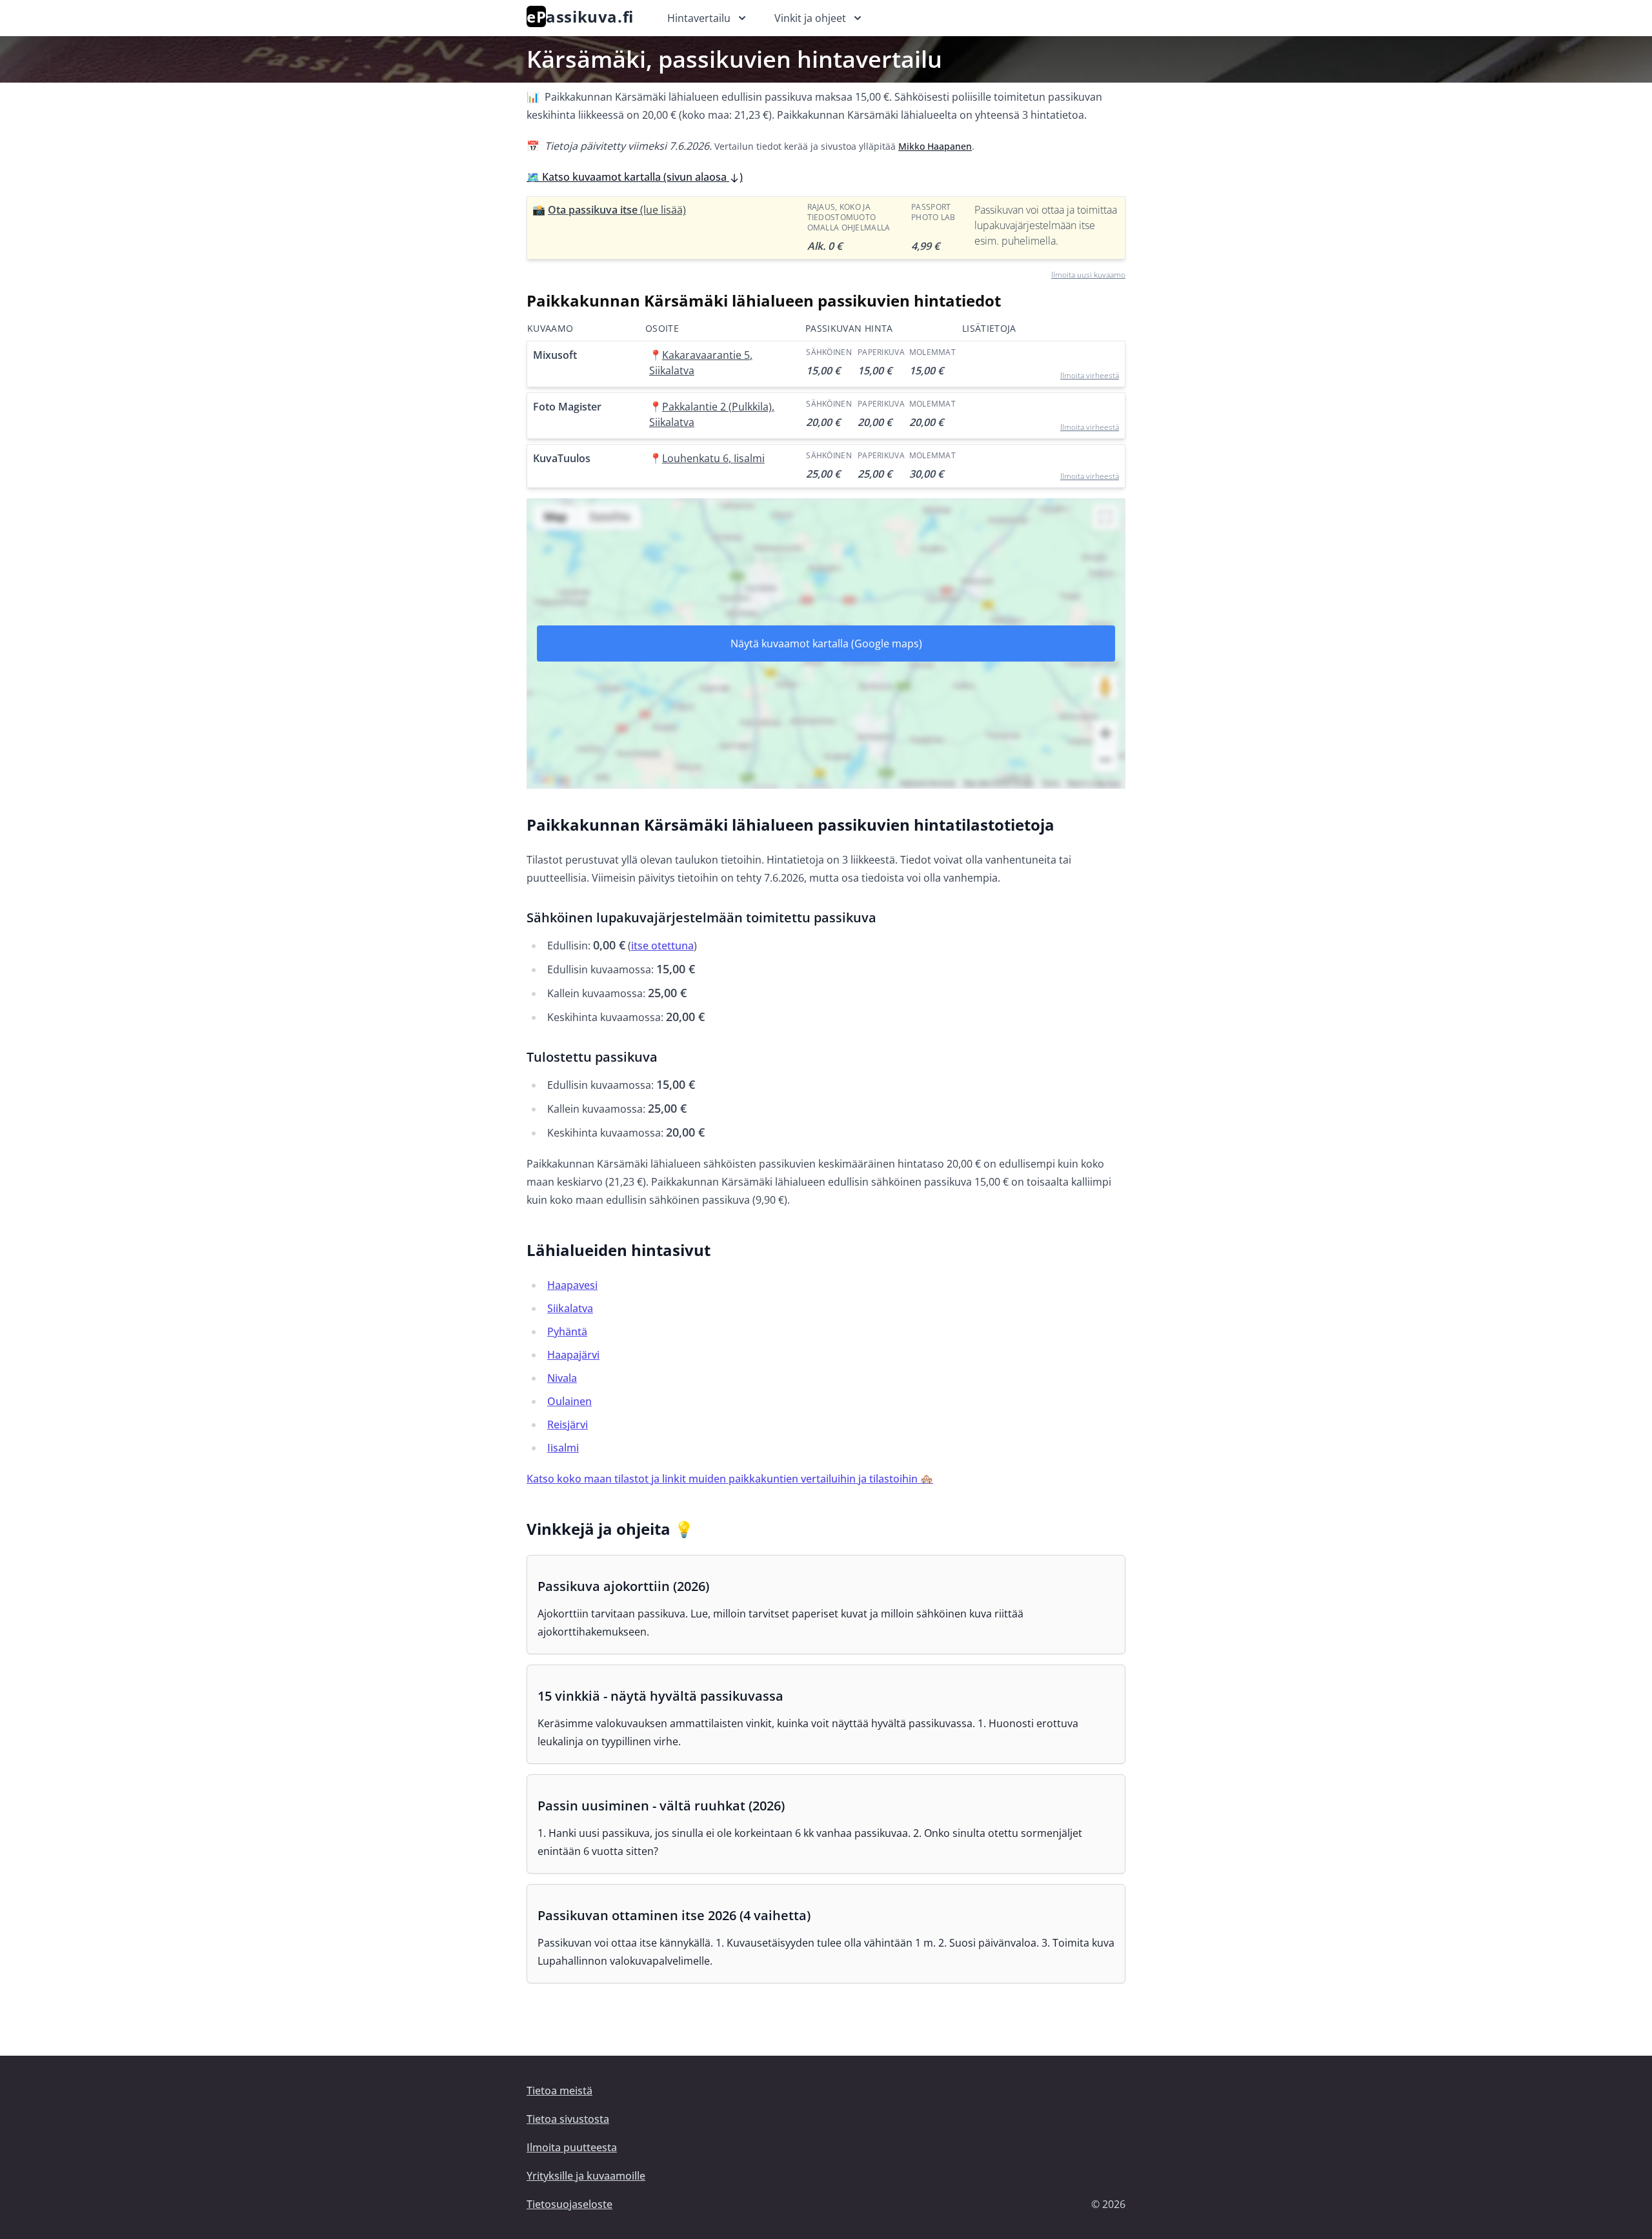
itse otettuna (662, 946)
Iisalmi (563, 1448)
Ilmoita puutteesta (572, 2147)
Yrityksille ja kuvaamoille (586, 2176)
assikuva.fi (580, 16)
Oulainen (569, 1401)
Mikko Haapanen (935, 146)
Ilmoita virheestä (1090, 375)
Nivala (562, 1378)
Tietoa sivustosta (568, 2119)
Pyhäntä (567, 1332)
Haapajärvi (573, 1355)
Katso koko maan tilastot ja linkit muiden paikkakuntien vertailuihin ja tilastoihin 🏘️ (730, 1479)
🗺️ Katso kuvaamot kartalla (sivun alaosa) (635, 177)
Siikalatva (570, 1308)
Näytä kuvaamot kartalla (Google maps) (826, 643)
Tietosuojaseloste (569, 2204)
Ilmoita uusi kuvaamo (1088, 275)
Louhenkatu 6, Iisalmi (713, 458)
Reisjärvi (568, 1424)
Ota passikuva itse (617, 210)
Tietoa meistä (559, 2091)
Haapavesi (572, 1285)
